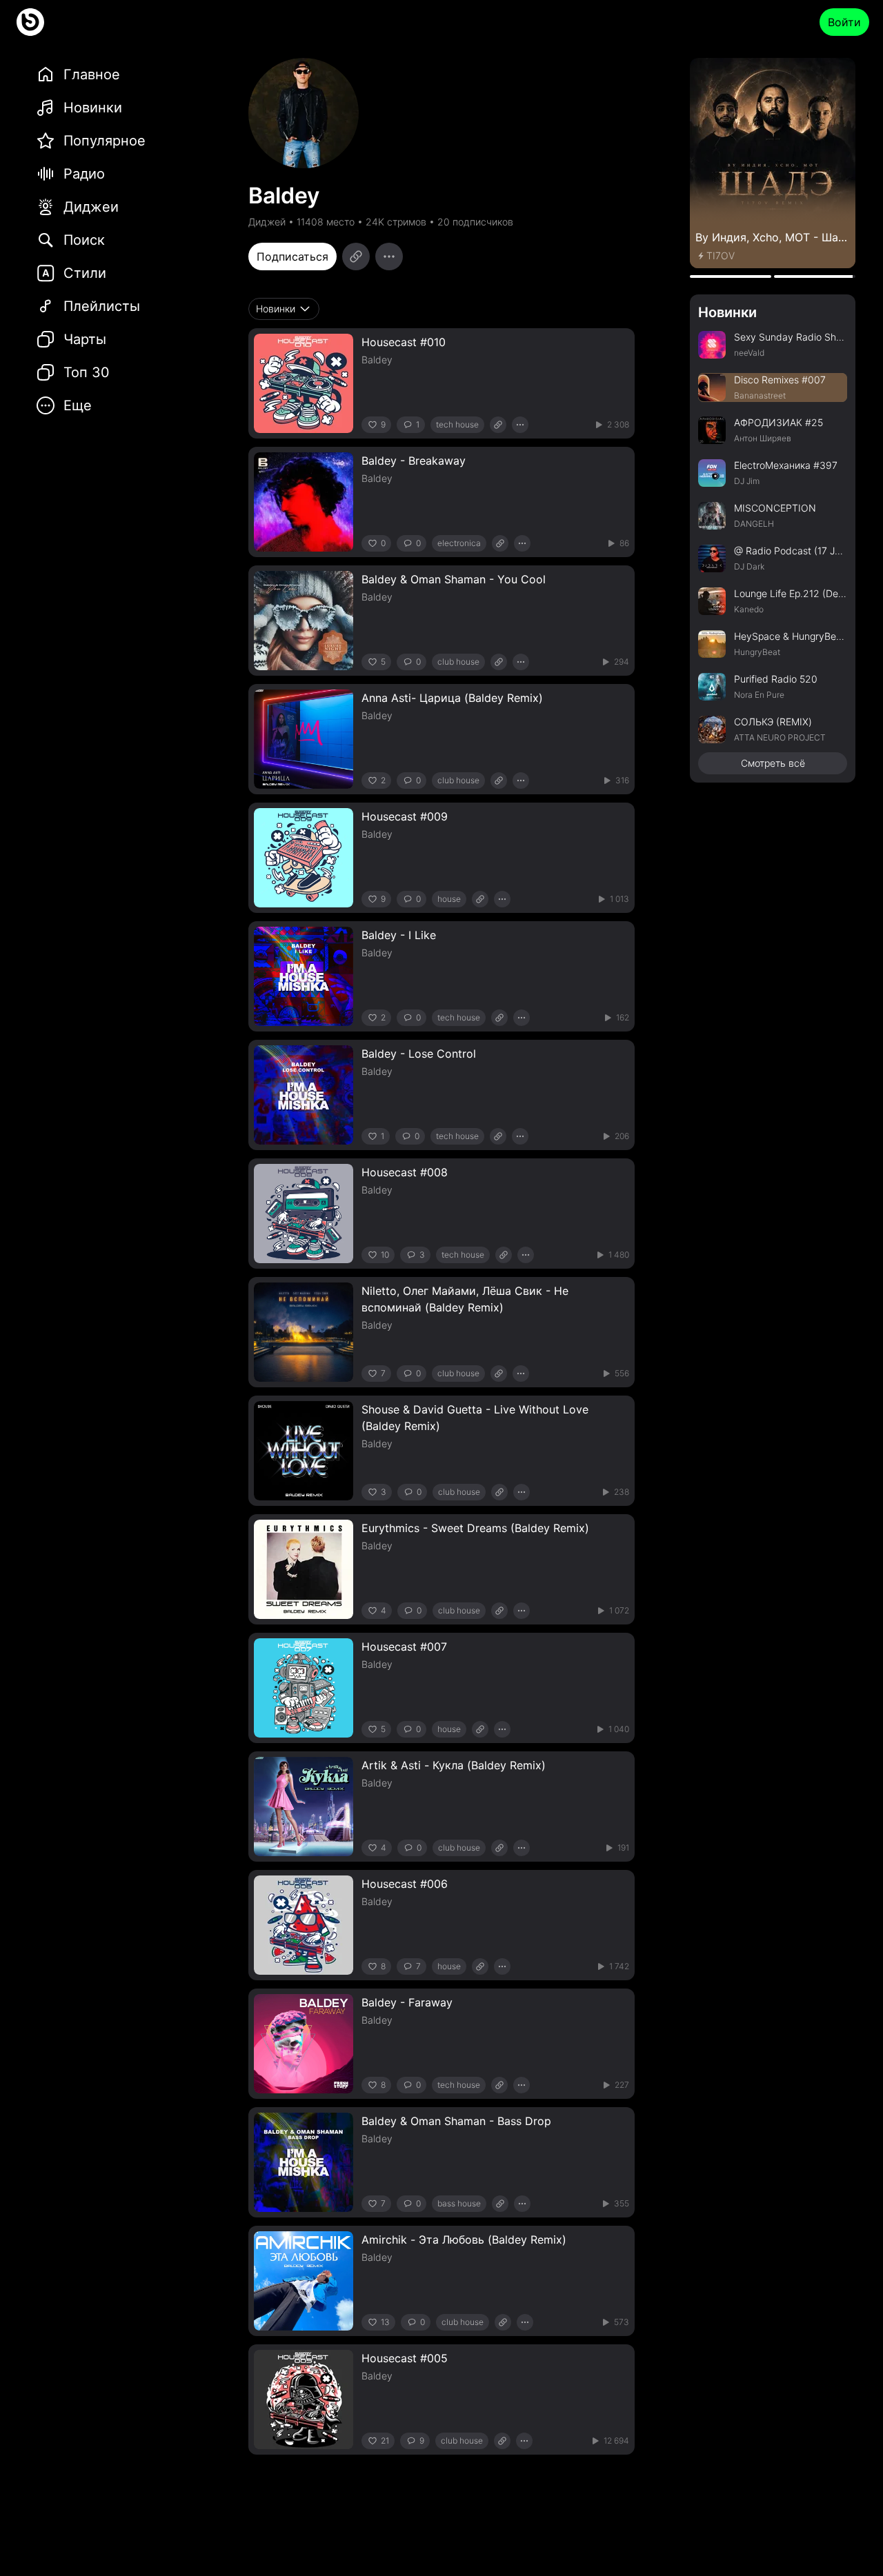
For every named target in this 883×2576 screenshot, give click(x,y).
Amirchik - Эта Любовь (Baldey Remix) (464, 2240)
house (449, 899)
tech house (457, 424)
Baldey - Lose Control (419, 1054)
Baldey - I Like (399, 935)
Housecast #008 (405, 1172)
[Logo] (30, 22)
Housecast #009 (405, 816)
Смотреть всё (773, 763)
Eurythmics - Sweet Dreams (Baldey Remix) (475, 1528)
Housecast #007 (404, 1647)
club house (458, 662)
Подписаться (292, 256)
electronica (459, 543)
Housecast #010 (404, 342)
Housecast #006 (405, 1884)
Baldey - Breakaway (414, 461)
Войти (844, 22)
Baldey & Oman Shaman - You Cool (454, 579)
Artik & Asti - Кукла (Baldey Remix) (454, 1765)
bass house (459, 2203)
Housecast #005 (405, 2358)
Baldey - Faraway (407, 2002)
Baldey (377, 360)
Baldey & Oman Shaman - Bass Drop (456, 2121)
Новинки (727, 312)
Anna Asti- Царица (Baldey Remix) (452, 698)
